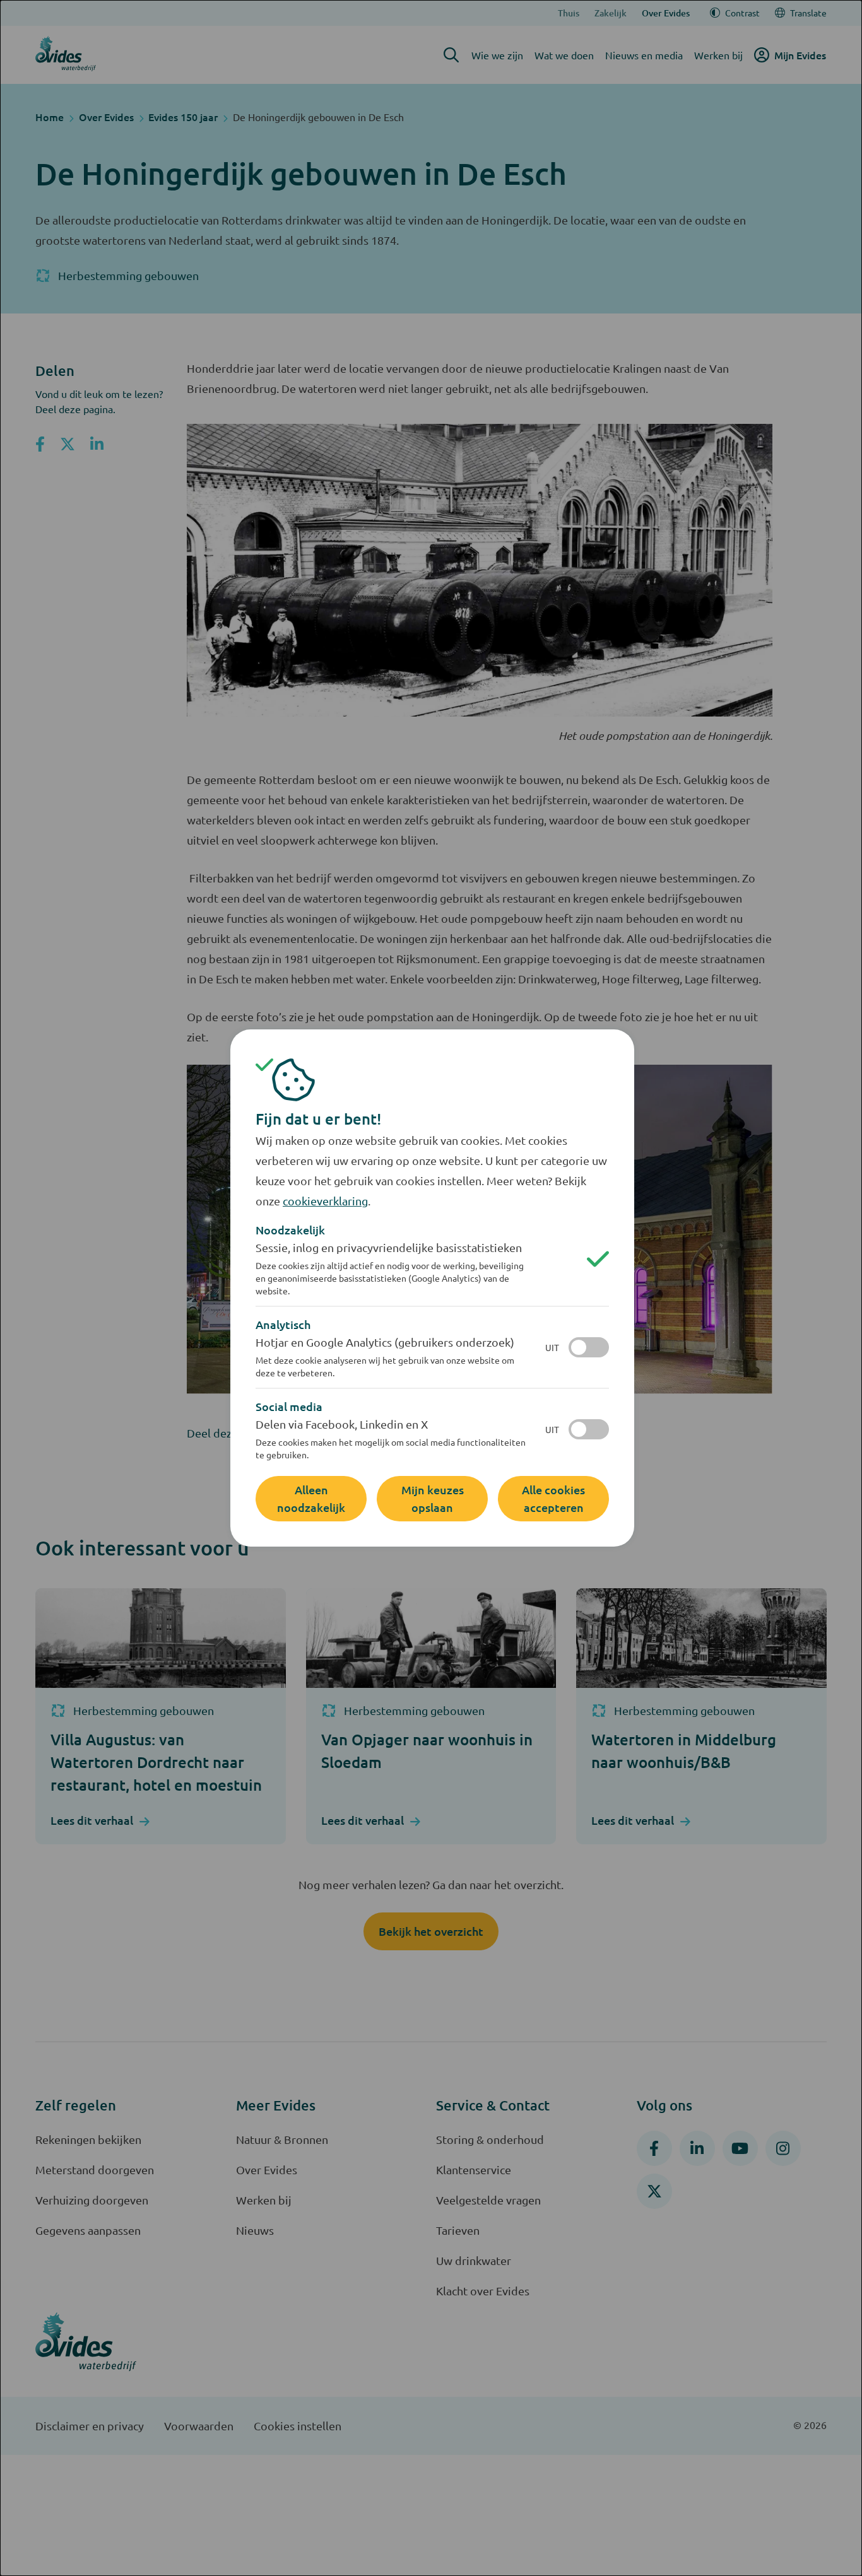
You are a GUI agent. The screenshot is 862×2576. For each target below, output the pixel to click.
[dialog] (431, 1288)
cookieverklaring (325, 1201)
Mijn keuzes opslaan (433, 1498)
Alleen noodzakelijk (311, 1498)
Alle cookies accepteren (553, 1498)
